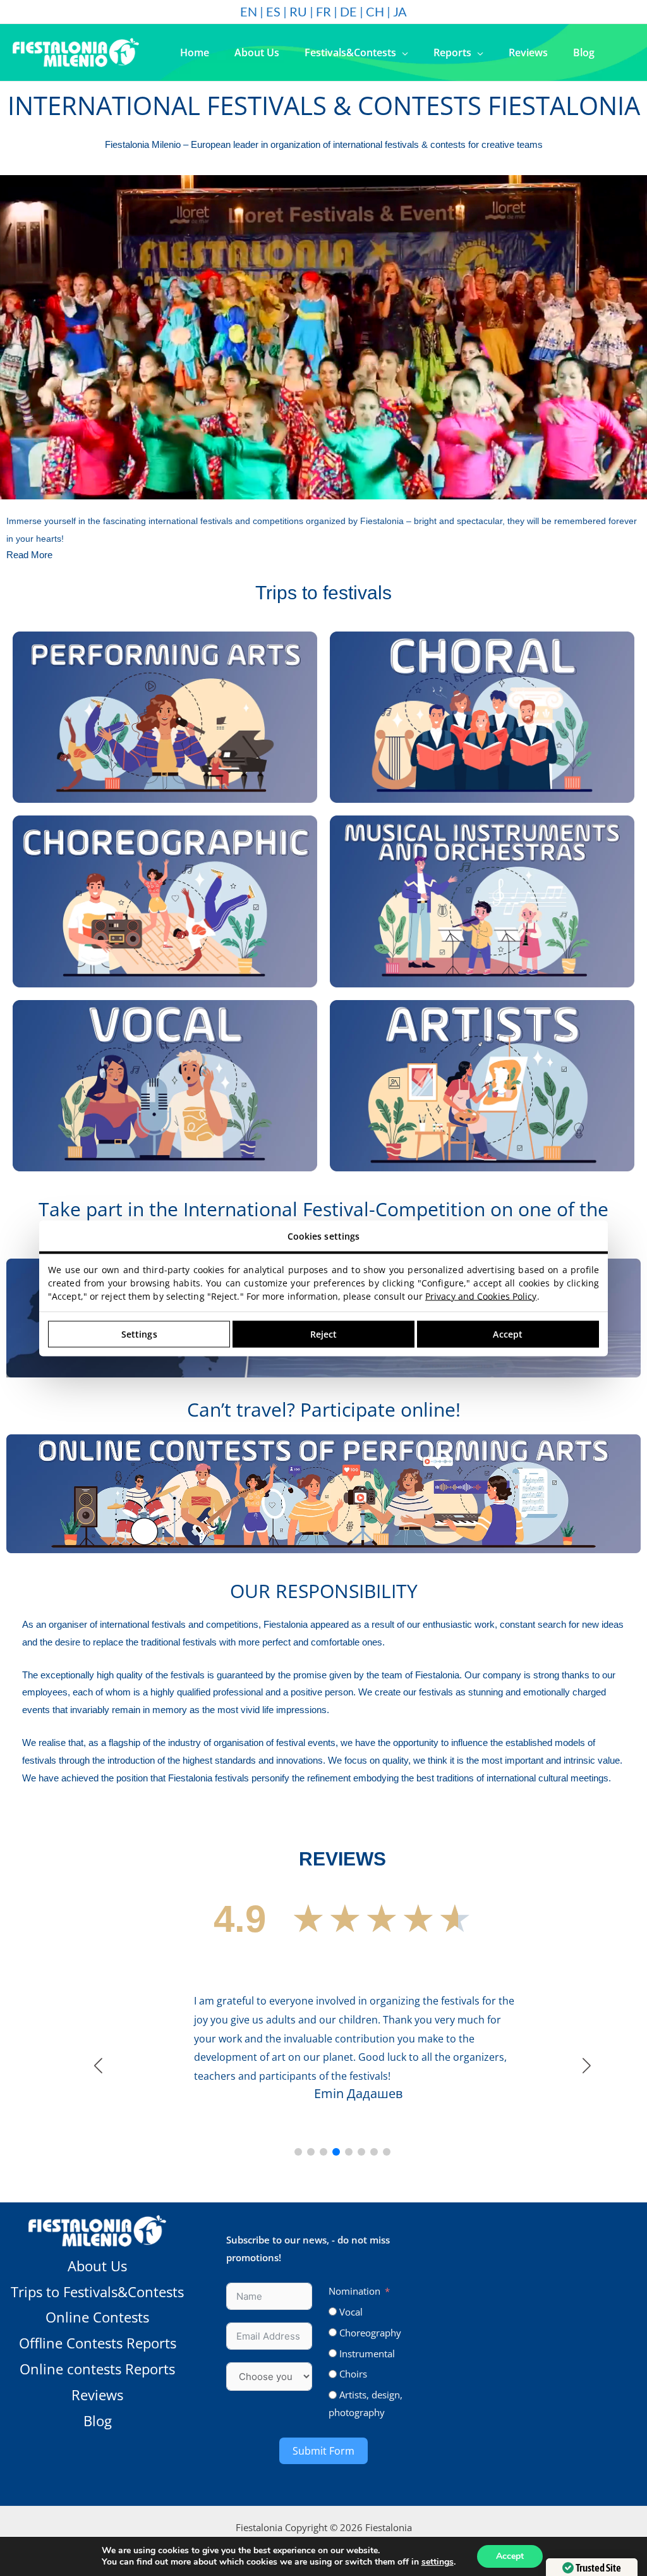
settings (438, 2562)
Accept (510, 2556)
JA (400, 11)
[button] (402, 52)
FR (323, 11)
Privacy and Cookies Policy (481, 1296)
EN (249, 11)
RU (298, 11)
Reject (324, 1334)
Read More (29, 555)
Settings (139, 1334)
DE (348, 11)
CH (375, 11)
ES (273, 11)
